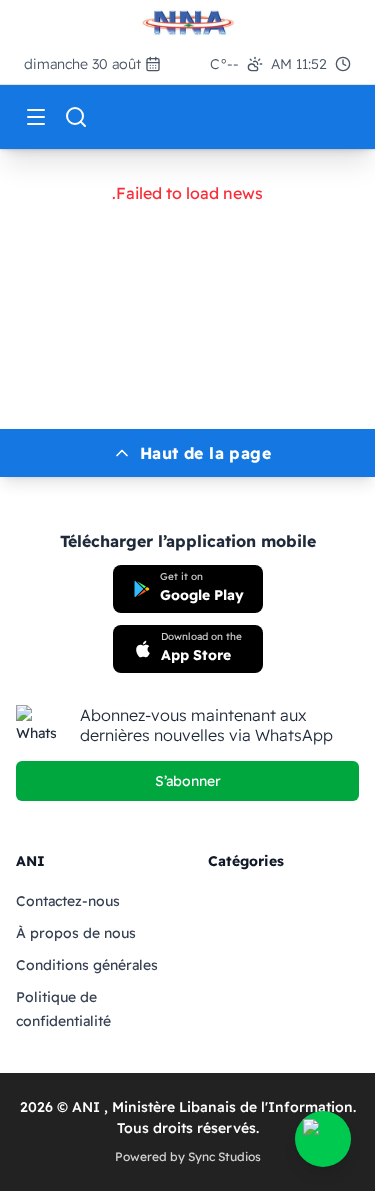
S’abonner (188, 781)
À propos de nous (76, 933)
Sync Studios (224, 1156)
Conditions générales (87, 965)
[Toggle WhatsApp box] (323, 1139)
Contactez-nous (68, 901)
